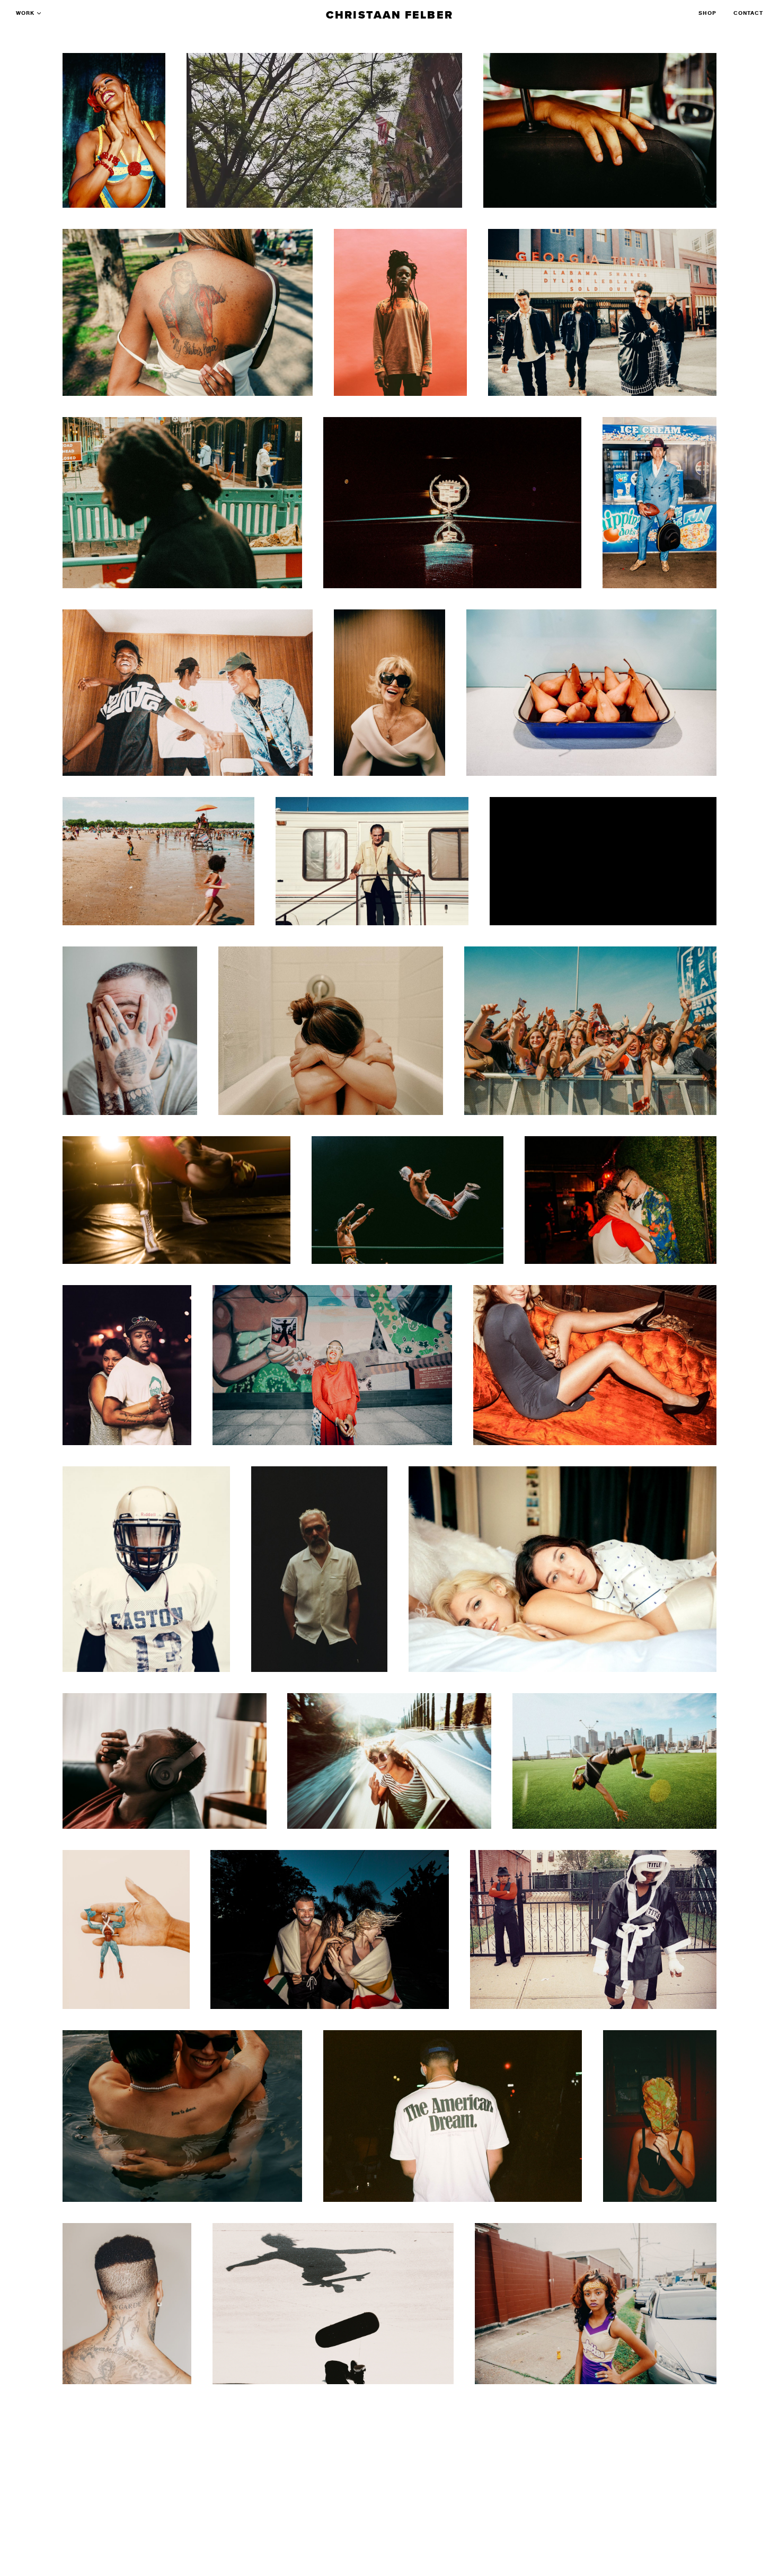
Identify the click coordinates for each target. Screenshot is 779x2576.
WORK (25, 13)
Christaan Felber (389, 15)
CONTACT (748, 13)
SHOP (707, 13)
